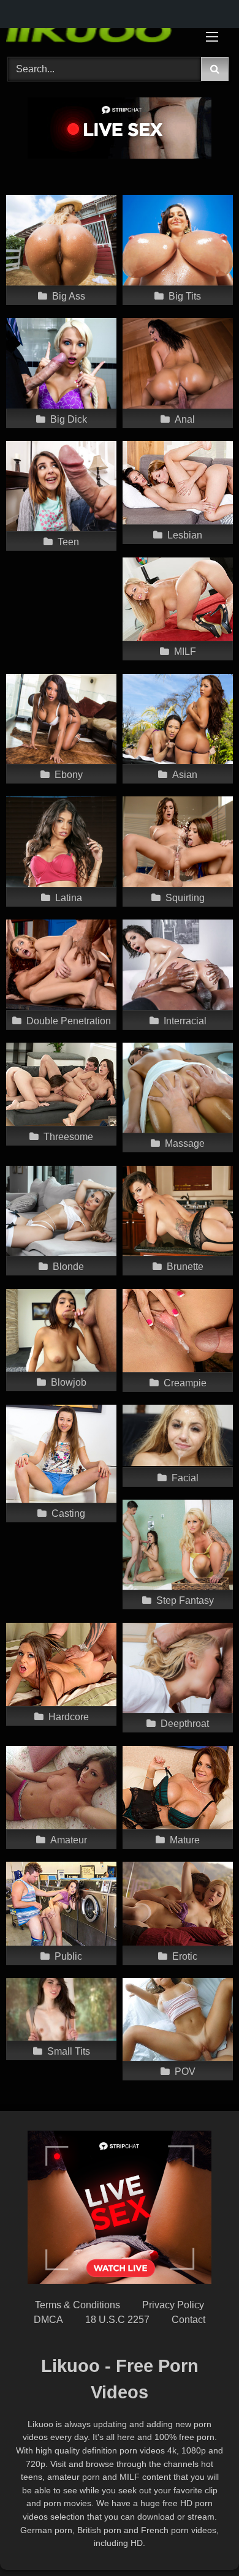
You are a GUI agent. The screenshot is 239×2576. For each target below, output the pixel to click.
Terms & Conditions (78, 2305)
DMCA (48, 2320)
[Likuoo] (98, 30)
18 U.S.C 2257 (117, 2320)
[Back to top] (201, 2540)
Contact (188, 2320)
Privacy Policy (173, 2305)
